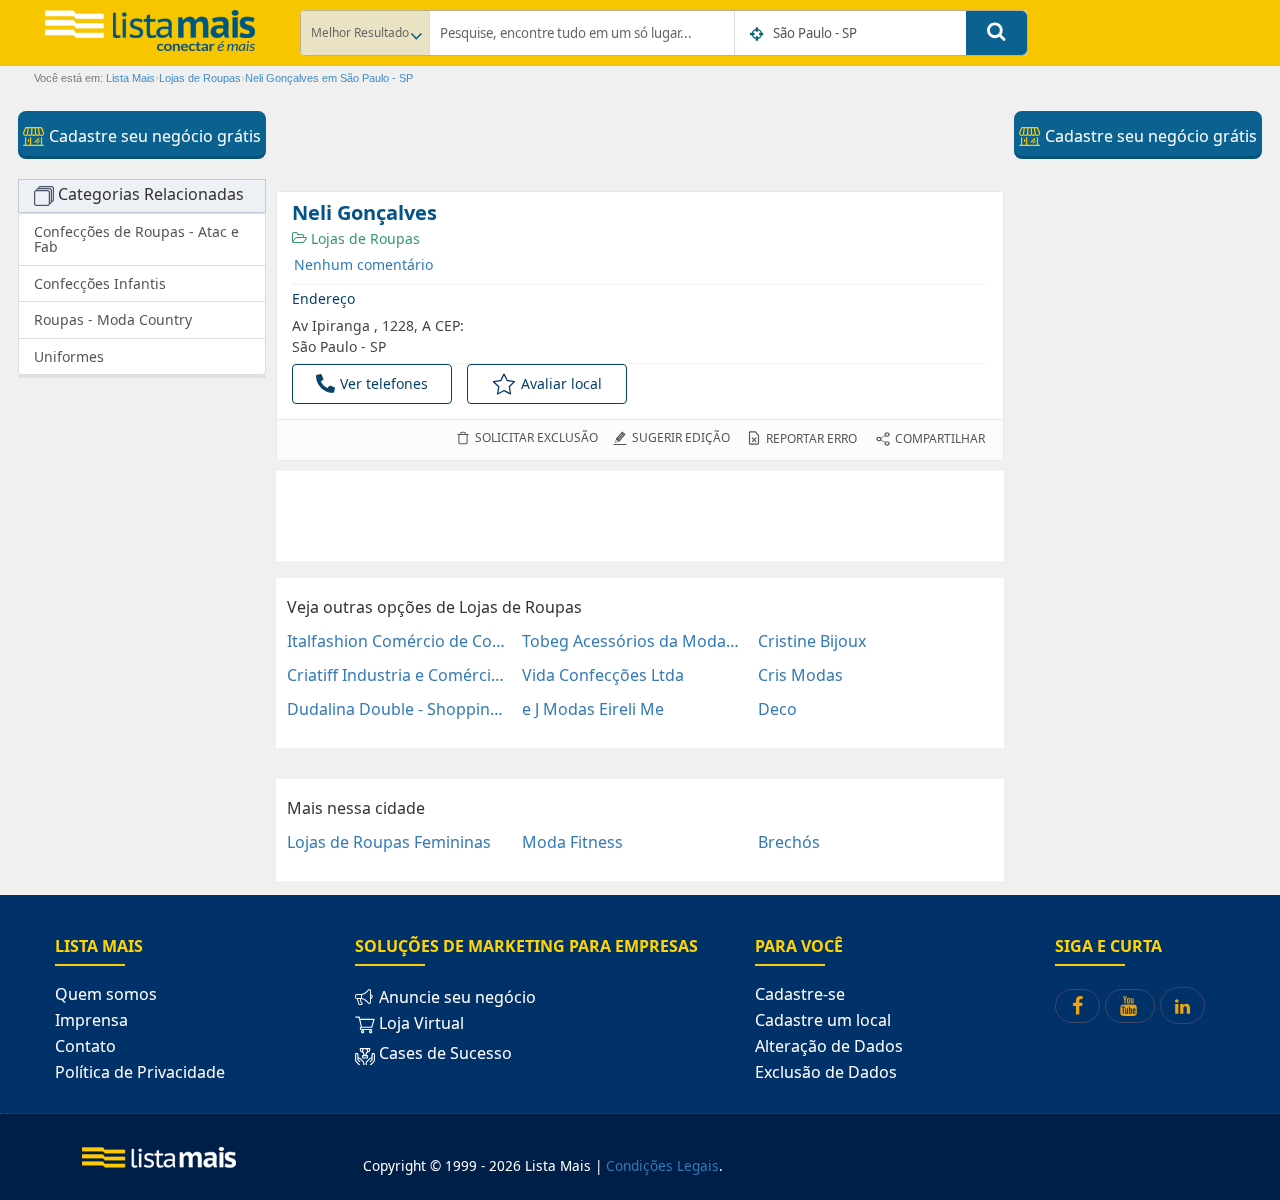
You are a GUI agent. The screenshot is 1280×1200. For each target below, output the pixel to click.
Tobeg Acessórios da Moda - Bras (631, 641)
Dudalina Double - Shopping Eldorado (396, 709)
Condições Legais (662, 1165)
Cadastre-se (800, 994)
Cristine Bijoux (812, 641)
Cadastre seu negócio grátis (153, 136)
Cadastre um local (823, 1020)
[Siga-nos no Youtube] (1130, 1006)
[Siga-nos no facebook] (1077, 1006)
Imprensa (91, 1020)
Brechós (789, 842)
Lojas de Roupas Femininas (389, 842)
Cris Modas (800, 675)
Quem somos (106, 994)
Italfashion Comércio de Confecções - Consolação (396, 641)
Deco (777, 709)
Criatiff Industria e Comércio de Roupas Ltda (396, 675)
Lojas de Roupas (363, 238)
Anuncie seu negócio (455, 997)
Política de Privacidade (140, 1072)
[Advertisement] (640, 516)
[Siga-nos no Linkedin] (1182, 1005)
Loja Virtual (419, 1023)
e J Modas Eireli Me (593, 709)
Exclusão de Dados (826, 1072)
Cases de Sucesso (443, 1053)
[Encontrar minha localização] (758, 34)
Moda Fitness (572, 842)
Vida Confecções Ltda (603, 675)
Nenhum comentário (363, 264)
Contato (85, 1046)
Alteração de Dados (829, 1046)
